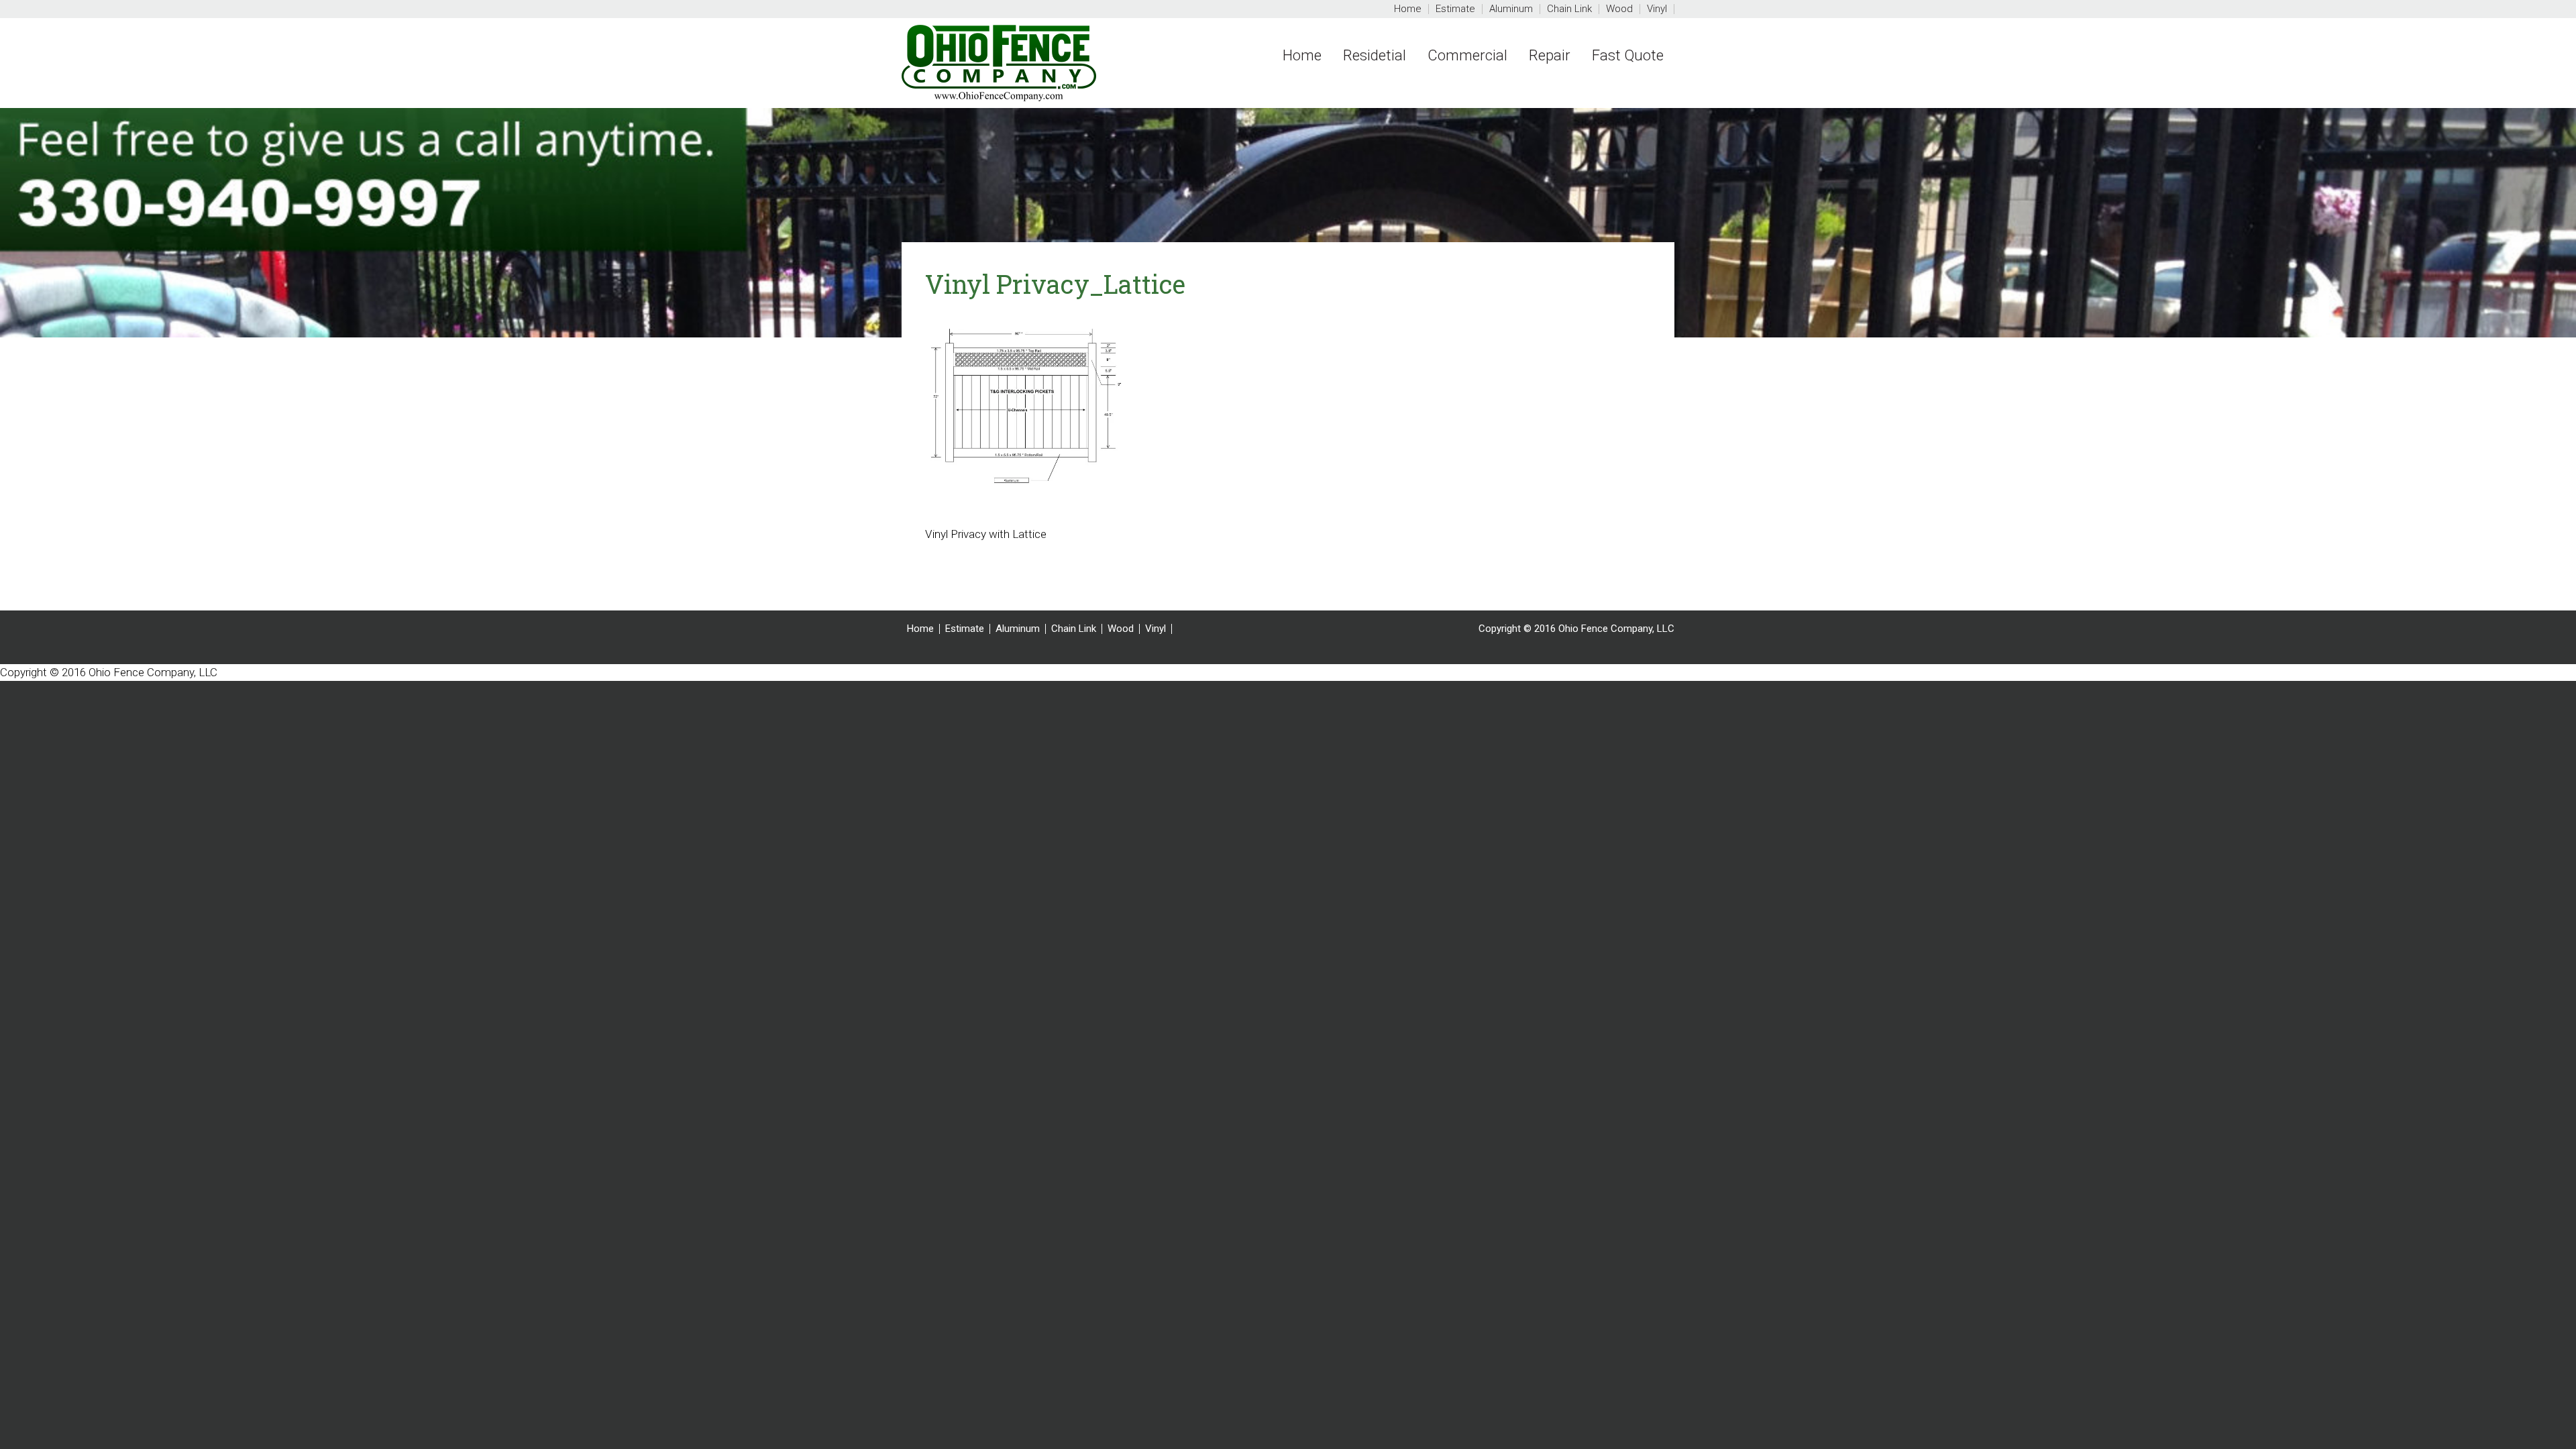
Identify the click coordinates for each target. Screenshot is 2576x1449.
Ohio (1049, 63)
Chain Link (1074, 629)
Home (920, 629)
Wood (1121, 629)
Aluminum (1018, 629)
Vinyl (1156, 629)
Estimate (965, 629)
